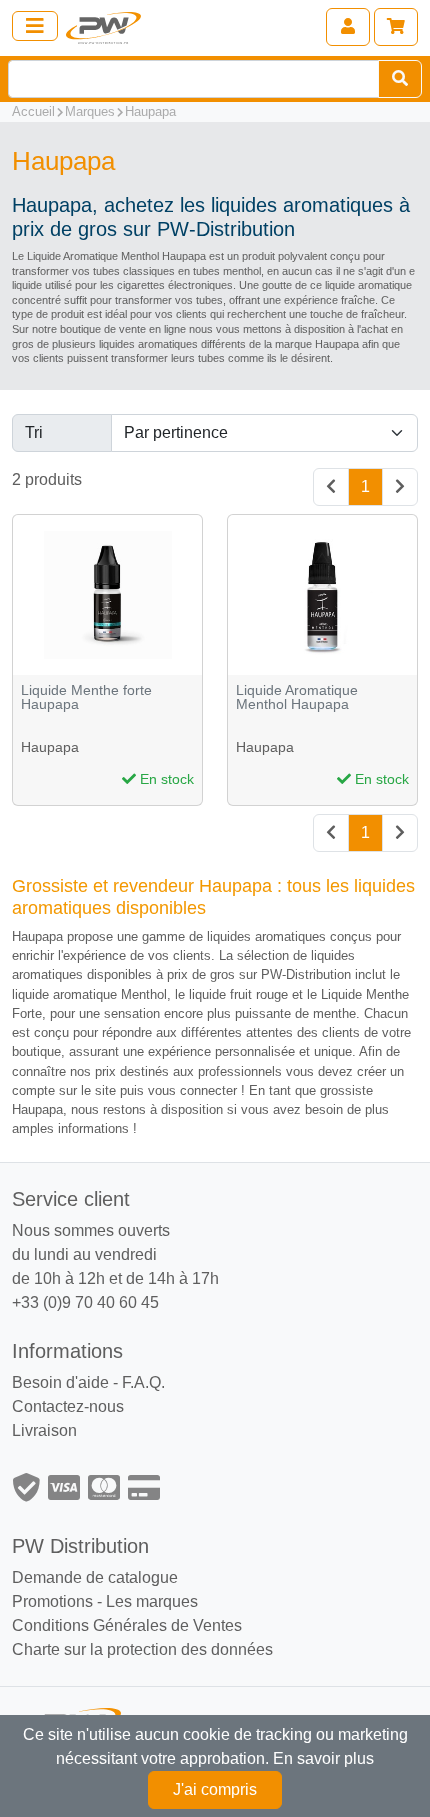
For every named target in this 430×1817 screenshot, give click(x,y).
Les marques (152, 1601)
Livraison (44, 1430)
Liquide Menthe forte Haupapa (86, 697)
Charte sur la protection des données (142, 1649)
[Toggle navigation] (35, 26)
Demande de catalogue (95, 1577)
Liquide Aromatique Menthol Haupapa (297, 697)
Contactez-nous (68, 1406)
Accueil (33, 111)
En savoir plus (323, 1758)
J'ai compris (215, 1789)
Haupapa (150, 111)
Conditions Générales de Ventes (127, 1625)
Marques (90, 111)
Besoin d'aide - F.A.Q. (88, 1382)
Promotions (52, 1601)
